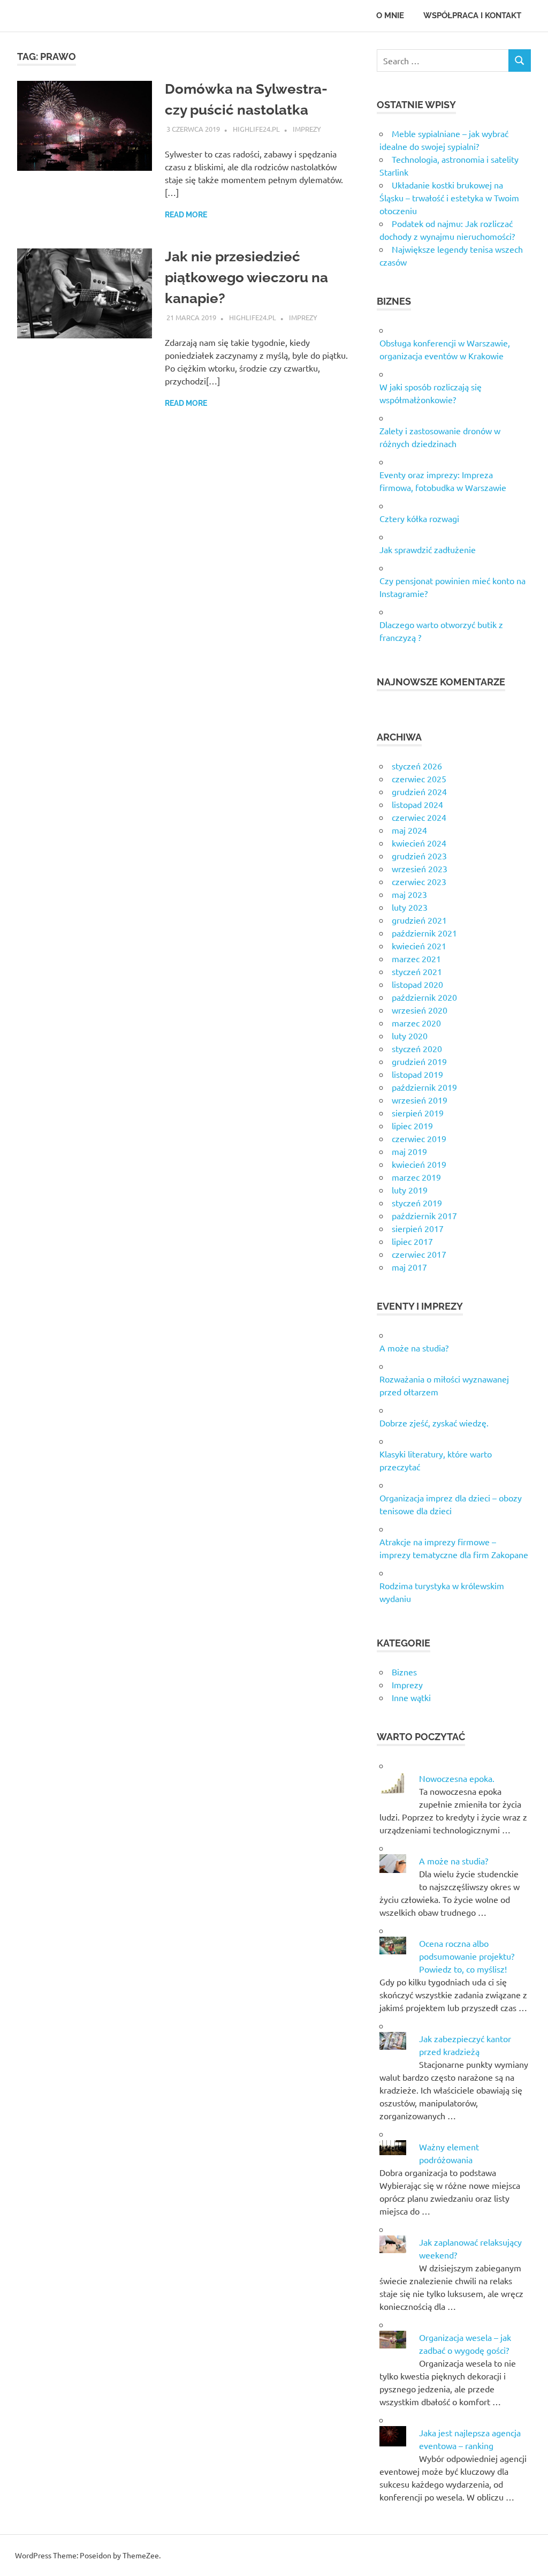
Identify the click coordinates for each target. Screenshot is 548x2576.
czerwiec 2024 (419, 817)
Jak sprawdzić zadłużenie (428, 549)
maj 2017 (409, 1267)
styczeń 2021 (417, 971)
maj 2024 (409, 830)
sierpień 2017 (418, 1228)
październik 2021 (424, 933)
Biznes (404, 1672)
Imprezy (307, 129)
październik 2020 (424, 997)
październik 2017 (424, 1215)
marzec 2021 (416, 958)
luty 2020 (410, 1036)
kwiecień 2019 (419, 1164)
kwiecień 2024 (419, 843)
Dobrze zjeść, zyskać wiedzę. (434, 1423)
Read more (186, 215)
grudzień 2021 (419, 920)
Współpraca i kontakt (472, 16)
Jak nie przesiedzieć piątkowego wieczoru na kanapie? (246, 277)
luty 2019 (410, 1190)
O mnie (390, 16)
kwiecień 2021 (419, 946)
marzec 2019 (416, 1177)
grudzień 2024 (419, 791)
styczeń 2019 (417, 1203)
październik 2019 (424, 1087)
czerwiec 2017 (419, 1254)
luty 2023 (410, 907)
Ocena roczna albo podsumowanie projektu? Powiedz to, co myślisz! (467, 1956)
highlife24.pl (256, 129)
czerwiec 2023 (419, 881)
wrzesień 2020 (420, 1010)
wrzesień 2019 (420, 1100)
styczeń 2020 (417, 1048)
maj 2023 (409, 894)
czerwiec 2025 (419, 779)
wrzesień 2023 (420, 868)
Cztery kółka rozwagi (419, 518)
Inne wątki (411, 1697)
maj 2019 (409, 1151)
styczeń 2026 (417, 766)
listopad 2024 (417, 804)
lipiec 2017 (412, 1241)
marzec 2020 (416, 1023)
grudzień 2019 (419, 1061)
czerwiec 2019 (419, 1138)
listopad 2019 (417, 1074)
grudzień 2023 (419, 856)
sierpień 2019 (418, 1113)
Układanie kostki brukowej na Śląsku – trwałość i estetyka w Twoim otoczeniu (449, 198)
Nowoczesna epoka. (457, 1778)
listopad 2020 (417, 984)
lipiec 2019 (412, 1125)
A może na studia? (414, 1348)
